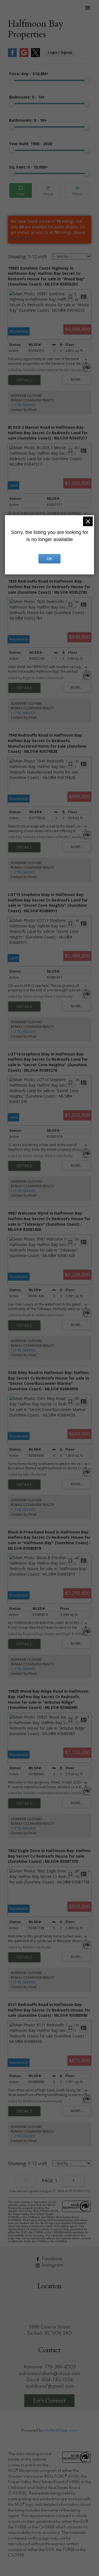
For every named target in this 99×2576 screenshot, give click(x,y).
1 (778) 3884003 (23, 405)
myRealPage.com (61, 2431)
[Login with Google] (24, 56)
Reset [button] (48, 190)
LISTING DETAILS (24, 380)
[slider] (12, 80)
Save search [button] (21, 190)
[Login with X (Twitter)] (35, 56)
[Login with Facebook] (12, 56)
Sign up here (22, 238)
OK (50, 559)
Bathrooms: (28, 120)
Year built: (31, 144)
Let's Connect (49, 2400)
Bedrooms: (27, 97)
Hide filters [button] (77, 190)
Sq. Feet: (29, 167)
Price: (29, 74)
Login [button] (60, 52)
